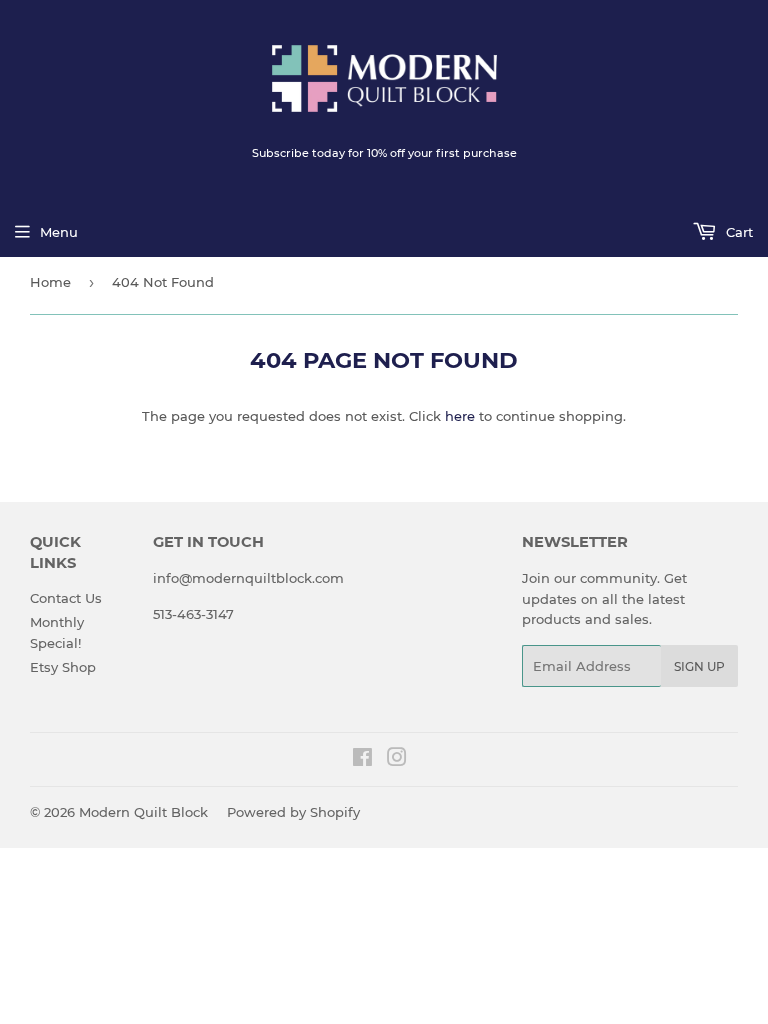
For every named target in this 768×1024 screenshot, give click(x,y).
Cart (737, 232)
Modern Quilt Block (143, 812)
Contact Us (66, 598)
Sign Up (699, 666)
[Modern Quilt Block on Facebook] (362, 760)
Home (50, 282)
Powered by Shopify (293, 812)
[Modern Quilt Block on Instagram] (397, 760)
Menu (59, 232)
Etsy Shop (63, 667)
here (460, 416)
